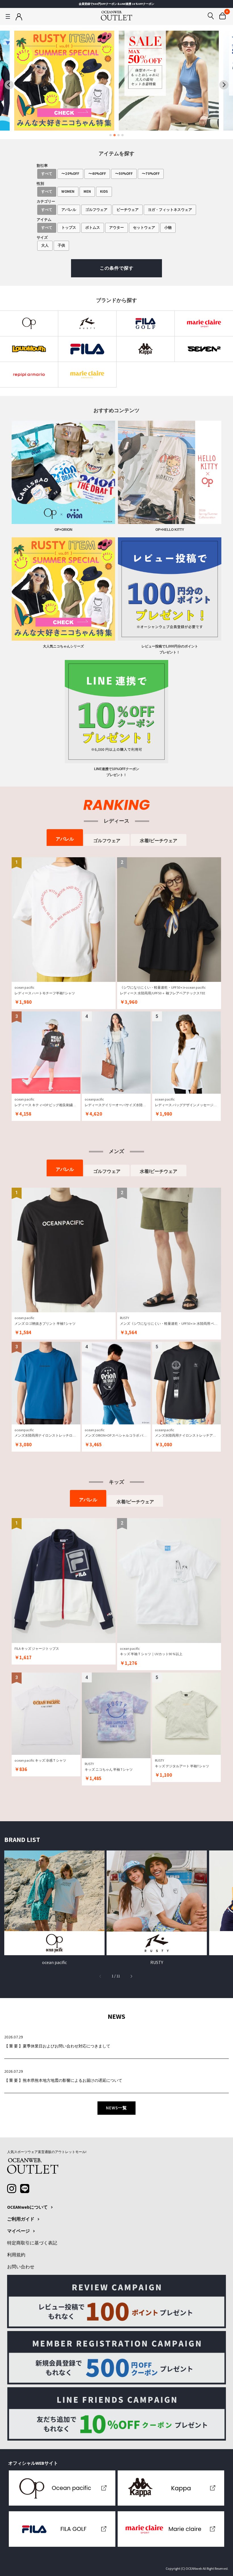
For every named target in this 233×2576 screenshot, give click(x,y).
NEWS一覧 (116, 2108)
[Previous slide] (9, 85)
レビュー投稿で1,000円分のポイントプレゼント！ (170, 649)
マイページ (18, 2231)
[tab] (111, 135)
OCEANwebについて (27, 2207)
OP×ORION (64, 530)
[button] (132, 1976)
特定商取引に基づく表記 (32, 2243)
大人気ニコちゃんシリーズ (63, 646)
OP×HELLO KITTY (170, 530)
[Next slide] (224, 85)
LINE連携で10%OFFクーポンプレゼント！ (117, 772)
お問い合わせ (21, 2267)
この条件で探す (117, 268)
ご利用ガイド (21, 2219)
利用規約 (16, 2255)
